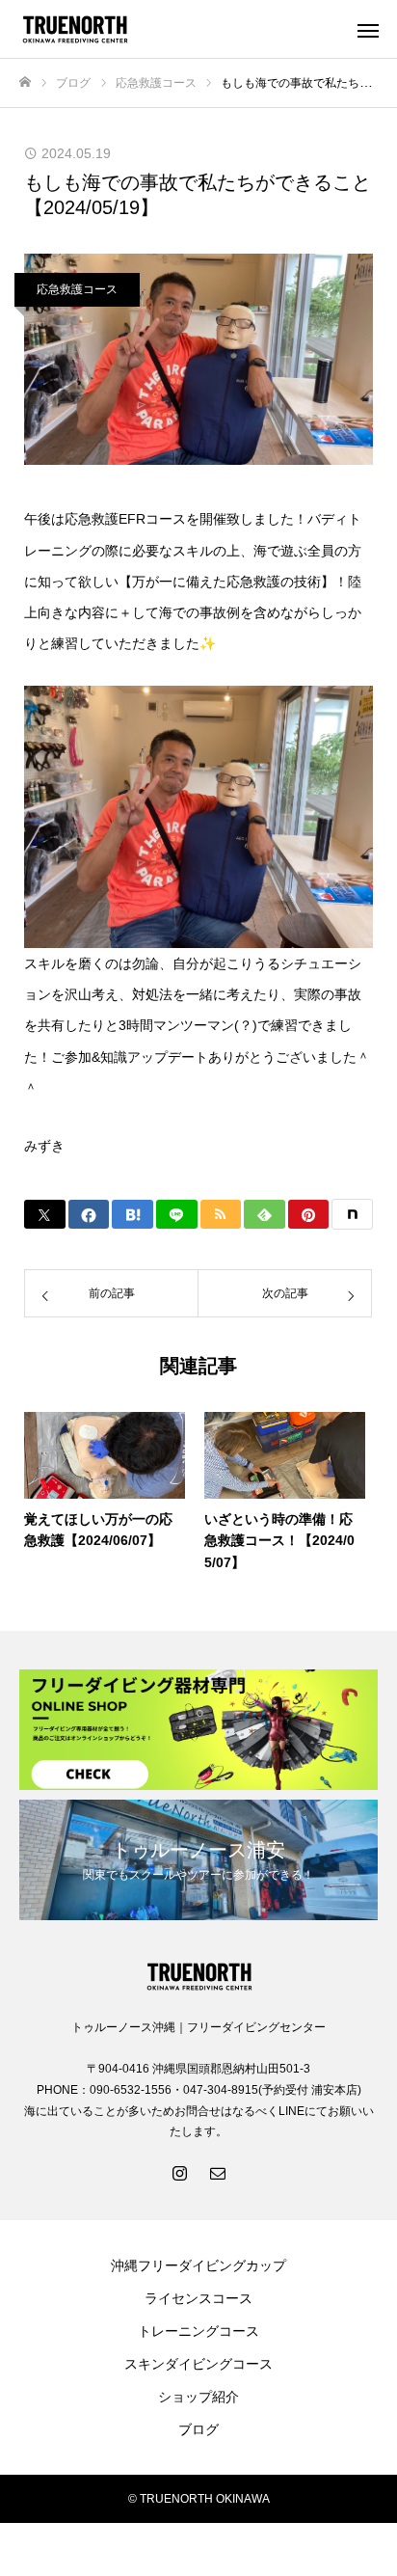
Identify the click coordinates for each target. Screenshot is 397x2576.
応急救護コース (77, 289)
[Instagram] (179, 2172)
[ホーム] (25, 82)
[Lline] (177, 1214)
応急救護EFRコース (125, 519)
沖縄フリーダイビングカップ (198, 2265)
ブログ (198, 2429)
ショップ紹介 (198, 2397)
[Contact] (218, 2172)
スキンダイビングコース (198, 2364)
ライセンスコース (198, 2298)
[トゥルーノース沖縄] (179, 29)
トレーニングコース (198, 2331)
